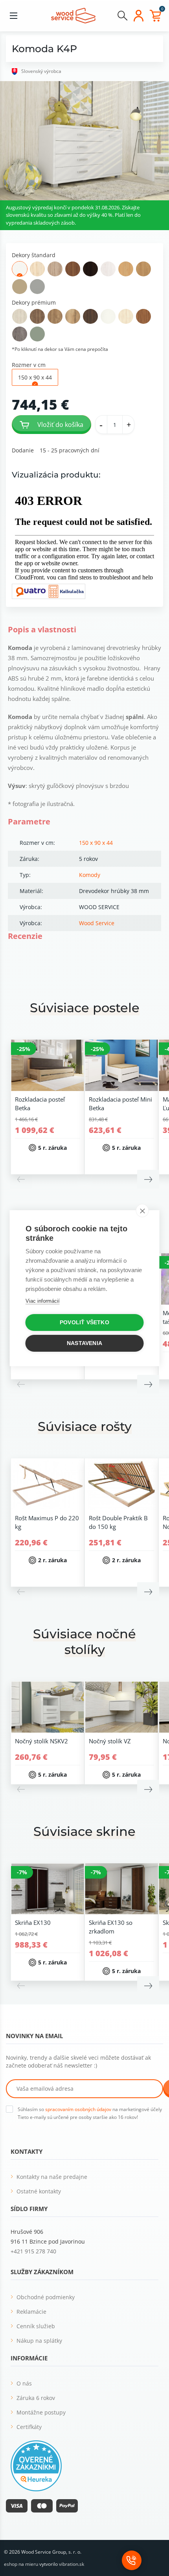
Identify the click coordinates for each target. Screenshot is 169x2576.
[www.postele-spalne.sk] (73, 15)
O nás (24, 2383)
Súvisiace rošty (85, 1426)
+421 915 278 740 (33, 2251)
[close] (142, 1211)
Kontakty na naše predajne (52, 2177)
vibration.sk (72, 2564)
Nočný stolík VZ (110, 1741)
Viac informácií (43, 1301)
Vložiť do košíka (60, 425)
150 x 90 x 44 (96, 843)
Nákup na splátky (39, 2341)
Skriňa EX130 (33, 1922)
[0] (155, 16)
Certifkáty (29, 2427)
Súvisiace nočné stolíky (84, 1642)
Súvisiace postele (85, 1008)
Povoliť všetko (84, 1322)
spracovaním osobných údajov (78, 2109)
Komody (90, 875)
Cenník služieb (36, 2326)
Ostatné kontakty (39, 2191)
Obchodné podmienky (46, 2297)
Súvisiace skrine (84, 1831)
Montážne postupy (41, 2412)
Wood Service (97, 923)
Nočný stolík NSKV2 (41, 1741)
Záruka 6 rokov (36, 2398)
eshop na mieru (21, 2564)
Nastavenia (84, 1343)
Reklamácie (31, 2312)
